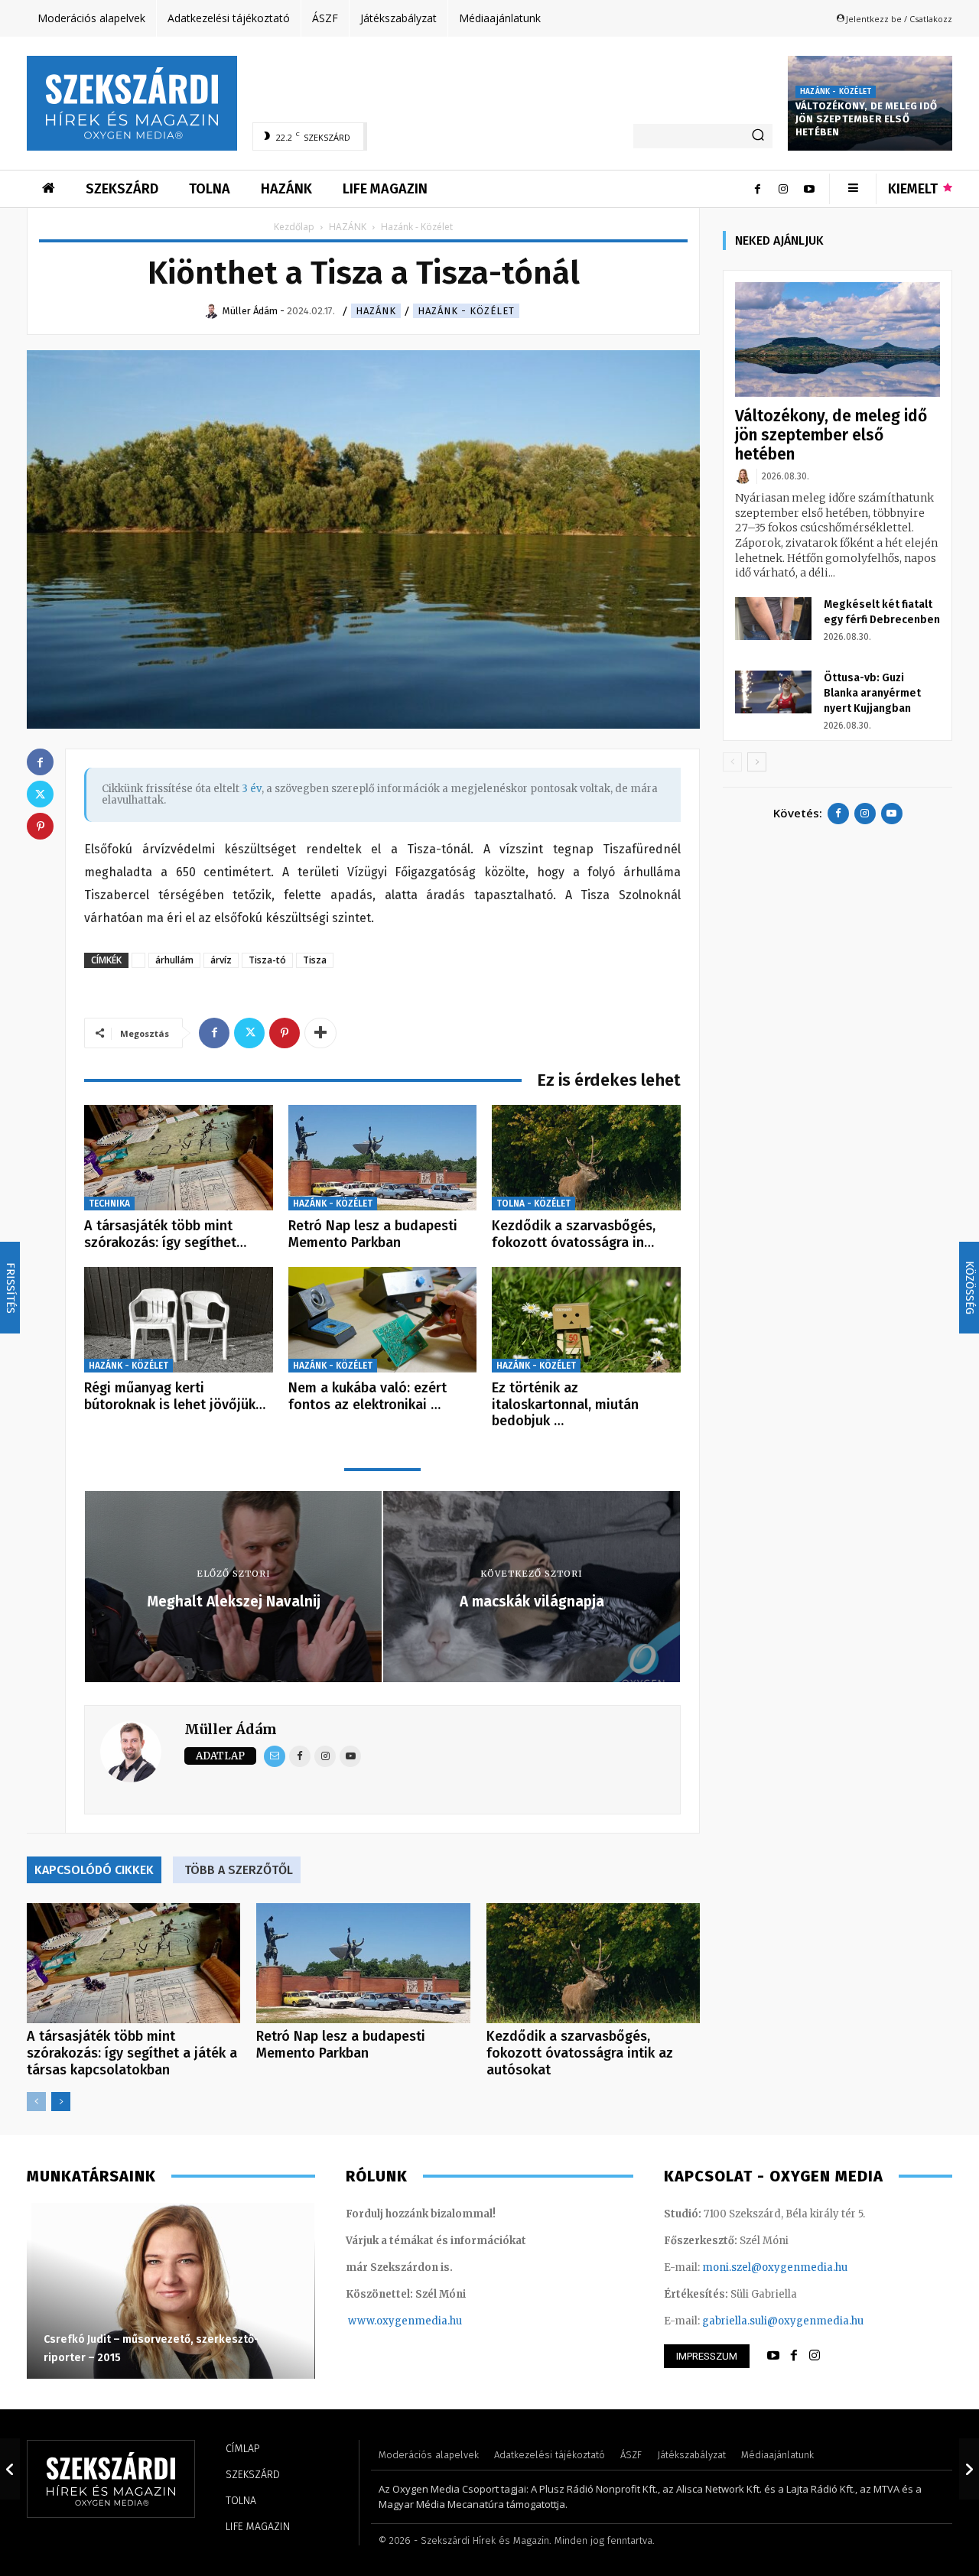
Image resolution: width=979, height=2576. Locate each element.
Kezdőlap (294, 227)
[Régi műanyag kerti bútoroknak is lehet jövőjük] (179, 1320)
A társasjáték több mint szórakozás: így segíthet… (165, 1234)
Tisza (315, 960)
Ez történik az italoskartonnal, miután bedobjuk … (565, 1404)
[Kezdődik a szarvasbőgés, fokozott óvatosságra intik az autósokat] (586, 1158)
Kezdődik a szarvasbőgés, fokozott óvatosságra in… (574, 1234)
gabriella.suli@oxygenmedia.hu (783, 2321)
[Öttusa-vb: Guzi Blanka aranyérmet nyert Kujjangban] (773, 692)
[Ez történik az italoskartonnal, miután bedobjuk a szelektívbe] (586, 1320)
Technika (109, 1204)
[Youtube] (809, 189)
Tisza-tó (267, 960)
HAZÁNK (348, 227)
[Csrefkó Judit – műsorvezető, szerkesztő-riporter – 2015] (171, 2291)
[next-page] (61, 2102)
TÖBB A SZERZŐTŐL (239, 1870)
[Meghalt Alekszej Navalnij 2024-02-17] (10, 2469)
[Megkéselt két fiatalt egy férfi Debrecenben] (773, 619)
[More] (320, 1033)
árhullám (174, 960)
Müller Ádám (231, 1729)
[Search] (758, 136)
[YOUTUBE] (773, 2356)
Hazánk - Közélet (836, 92)
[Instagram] (783, 189)
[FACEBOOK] (794, 2356)
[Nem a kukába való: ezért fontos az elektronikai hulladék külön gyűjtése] (383, 1320)
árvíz (221, 960)
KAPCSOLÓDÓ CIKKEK (94, 1870)
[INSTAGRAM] (815, 2356)
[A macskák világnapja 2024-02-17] (969, 2469)
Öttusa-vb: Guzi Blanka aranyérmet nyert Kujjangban (872, 693)
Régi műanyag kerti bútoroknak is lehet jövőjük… (175, 1396)
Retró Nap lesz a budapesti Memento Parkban (373, 1234)
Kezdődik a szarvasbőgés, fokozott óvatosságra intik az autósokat (580, 2053)
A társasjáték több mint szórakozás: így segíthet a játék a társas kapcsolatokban (132, 2053)
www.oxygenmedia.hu (405, 2321)
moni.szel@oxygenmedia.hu (775, 2267)
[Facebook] (757, 189)
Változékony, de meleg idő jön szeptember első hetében (866, 119)
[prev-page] (36, 2102)
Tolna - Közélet (533, 1204)
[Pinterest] (285, 1033)
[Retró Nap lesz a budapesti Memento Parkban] (383, 1158)
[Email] (275, 1756)
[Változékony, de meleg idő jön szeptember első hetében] (838, 340)
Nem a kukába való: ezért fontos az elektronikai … (368, 1396)
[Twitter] (249, 1033)
